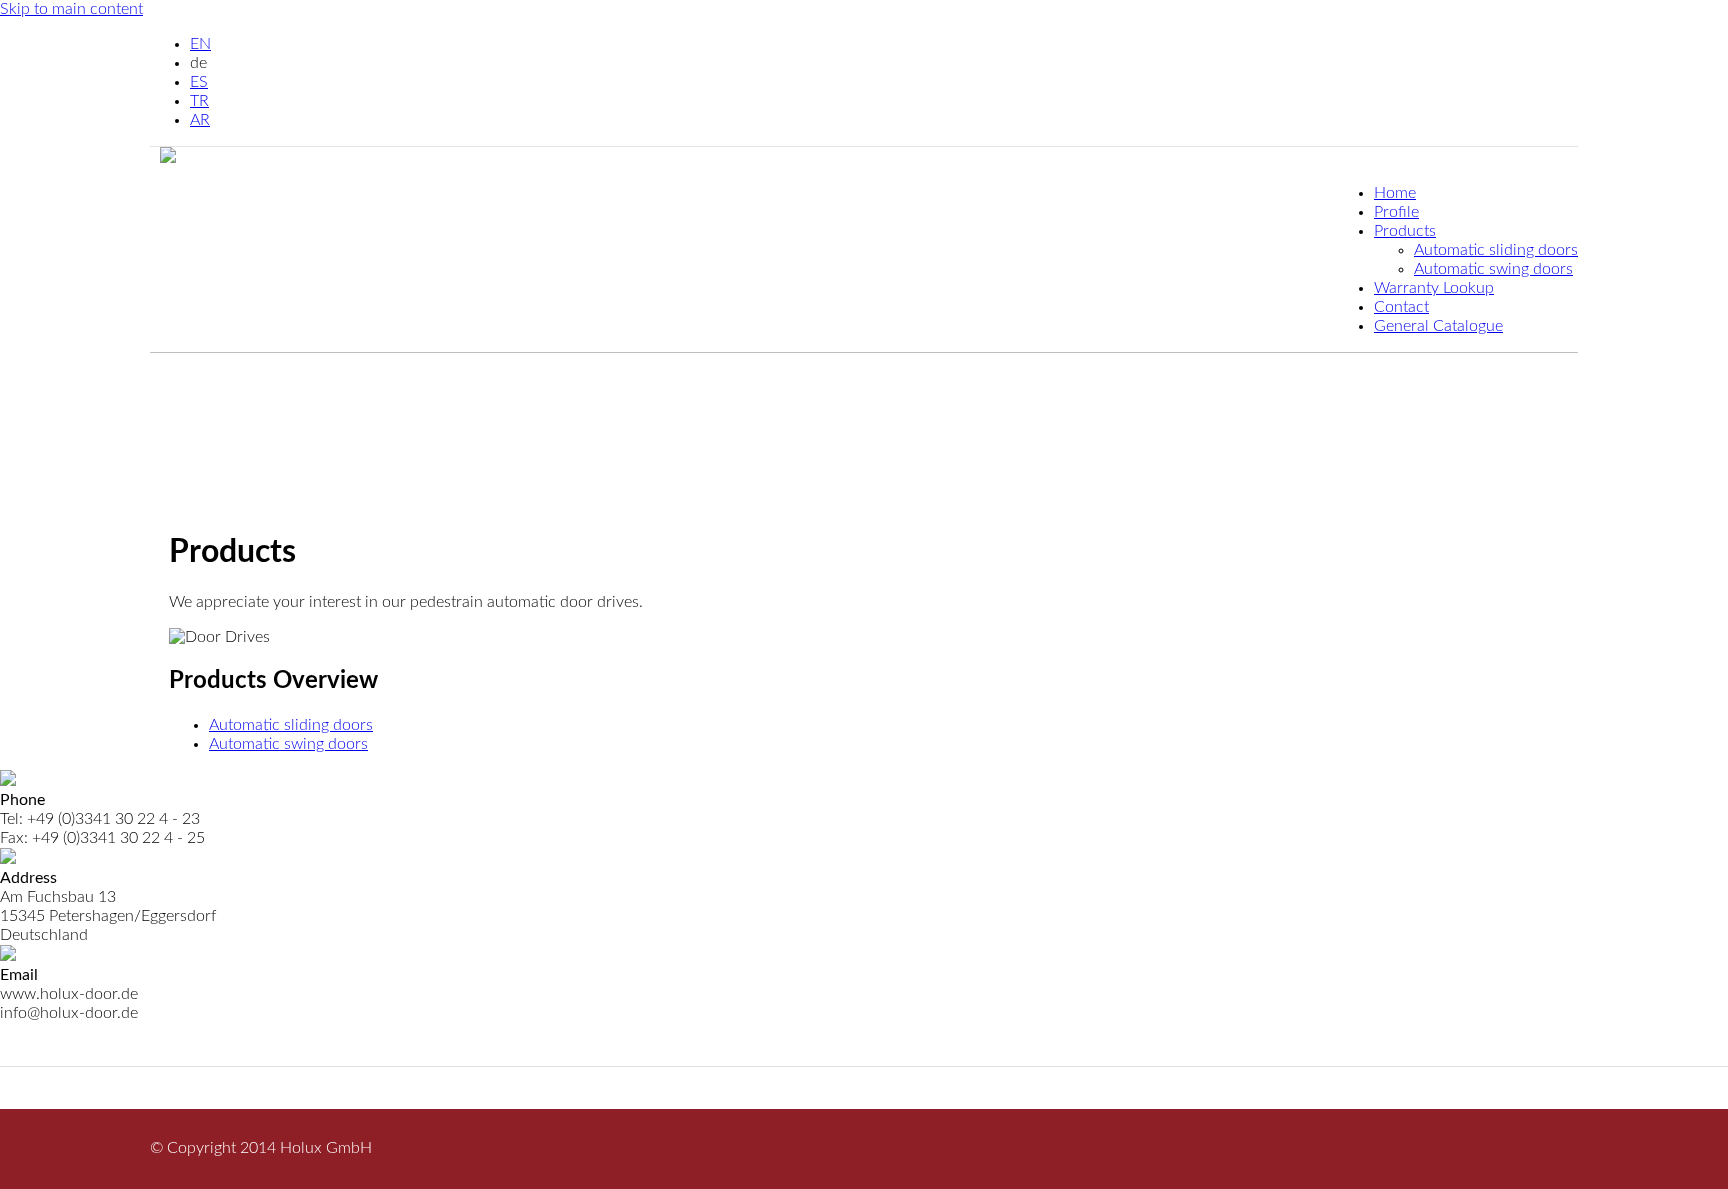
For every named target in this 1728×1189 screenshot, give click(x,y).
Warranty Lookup (1434, 288)
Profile (1396, 212)
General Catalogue (1438, 326)
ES (199, 82)
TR (199, 101)
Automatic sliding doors (1496, 250)
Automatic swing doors (1493, 269)
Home (1395, 193)
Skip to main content (71, 9)
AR (200, 120)
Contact (1401, 307)
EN (200, 44)
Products (1405, 231)
